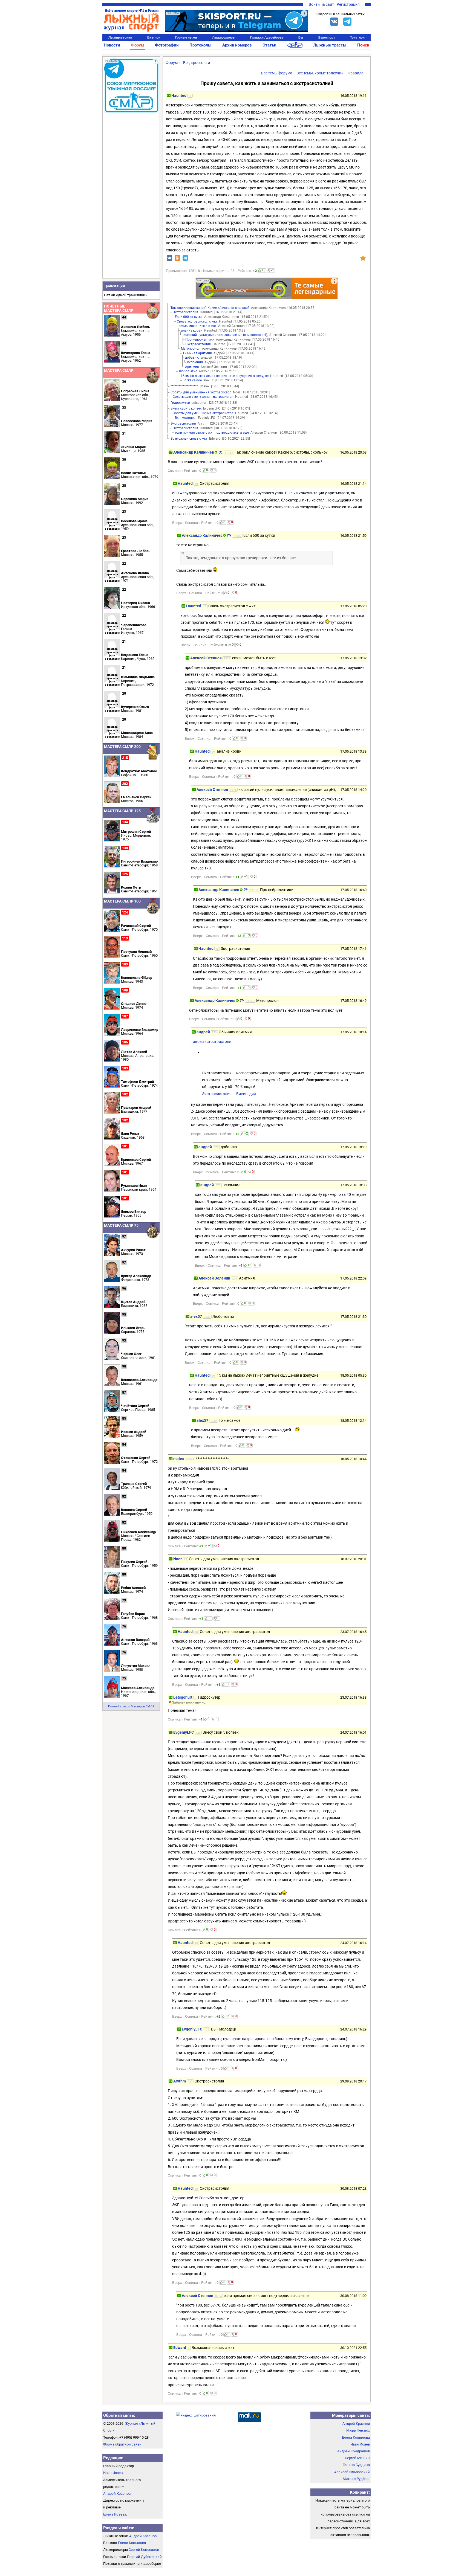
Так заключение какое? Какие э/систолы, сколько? (210, 308)
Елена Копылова (132, 2543)
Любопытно (188, 371)
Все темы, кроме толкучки (320, 73)
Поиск (363, 45)
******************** (184, 386)
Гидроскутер (180, 403)
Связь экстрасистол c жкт (197, 321)
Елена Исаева (115, 2514)
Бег (301, 37)
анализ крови (192, 330)
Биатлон (154, 37)
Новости (112, 45)
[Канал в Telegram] (347, 22)
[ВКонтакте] (334, 22)
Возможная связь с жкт (189, 439)
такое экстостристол (210, 1042)
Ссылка (174, 471)
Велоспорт (327, 37)
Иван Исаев (113, 2473)
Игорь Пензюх (358, 2430)
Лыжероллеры (224, 37)
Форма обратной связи (122, 2444)
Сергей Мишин (357, 2458)
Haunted (179, 95)
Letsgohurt (183, 1697)
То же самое (192, 380)
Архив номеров (237, 45)
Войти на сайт (321, 4)
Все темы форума (277, 73)
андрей (203, 1032)
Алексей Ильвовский (352, 2472)
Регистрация (348, 4)
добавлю (192, 358)
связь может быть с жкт (198, 326)
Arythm (180, 2081)
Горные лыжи (186, 37)
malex (179, 1459)
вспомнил (195, 362)
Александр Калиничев (194, 452)
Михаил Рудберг (356, 2479)
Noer (178, 1559)
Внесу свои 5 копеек (186, 408)
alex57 (196, 1316)
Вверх (177, 523)
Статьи (269, 45)
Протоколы (200, 45)
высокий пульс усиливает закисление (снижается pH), (226, 335)
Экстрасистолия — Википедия (229, 1094)
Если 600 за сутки (189, 317)
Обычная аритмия (197, 353)
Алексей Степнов (206, 658)
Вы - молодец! (186, 418)
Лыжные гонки (120, 37)
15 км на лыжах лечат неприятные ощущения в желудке (225, 376)
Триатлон (357, 37)
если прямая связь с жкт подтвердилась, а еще (212, 433)
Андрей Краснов (117, 2494)
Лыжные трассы (330, 45)
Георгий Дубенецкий (144, 2557)
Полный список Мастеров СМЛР (131, 1706)
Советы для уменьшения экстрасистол (201, 392)
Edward (180, 2348)
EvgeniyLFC (184, 1732)
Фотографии (167, 45)
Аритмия (192, 367)
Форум (138, 45)
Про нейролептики (200, 340)
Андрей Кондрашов (354, 2451)
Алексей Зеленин (214, 1278)
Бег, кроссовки (197, 63)
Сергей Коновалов (144, 2550)
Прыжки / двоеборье (267, 37)
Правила (356, 73)
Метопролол (191, 349)
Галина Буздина (356, 2465)
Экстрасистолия (185, 312)
